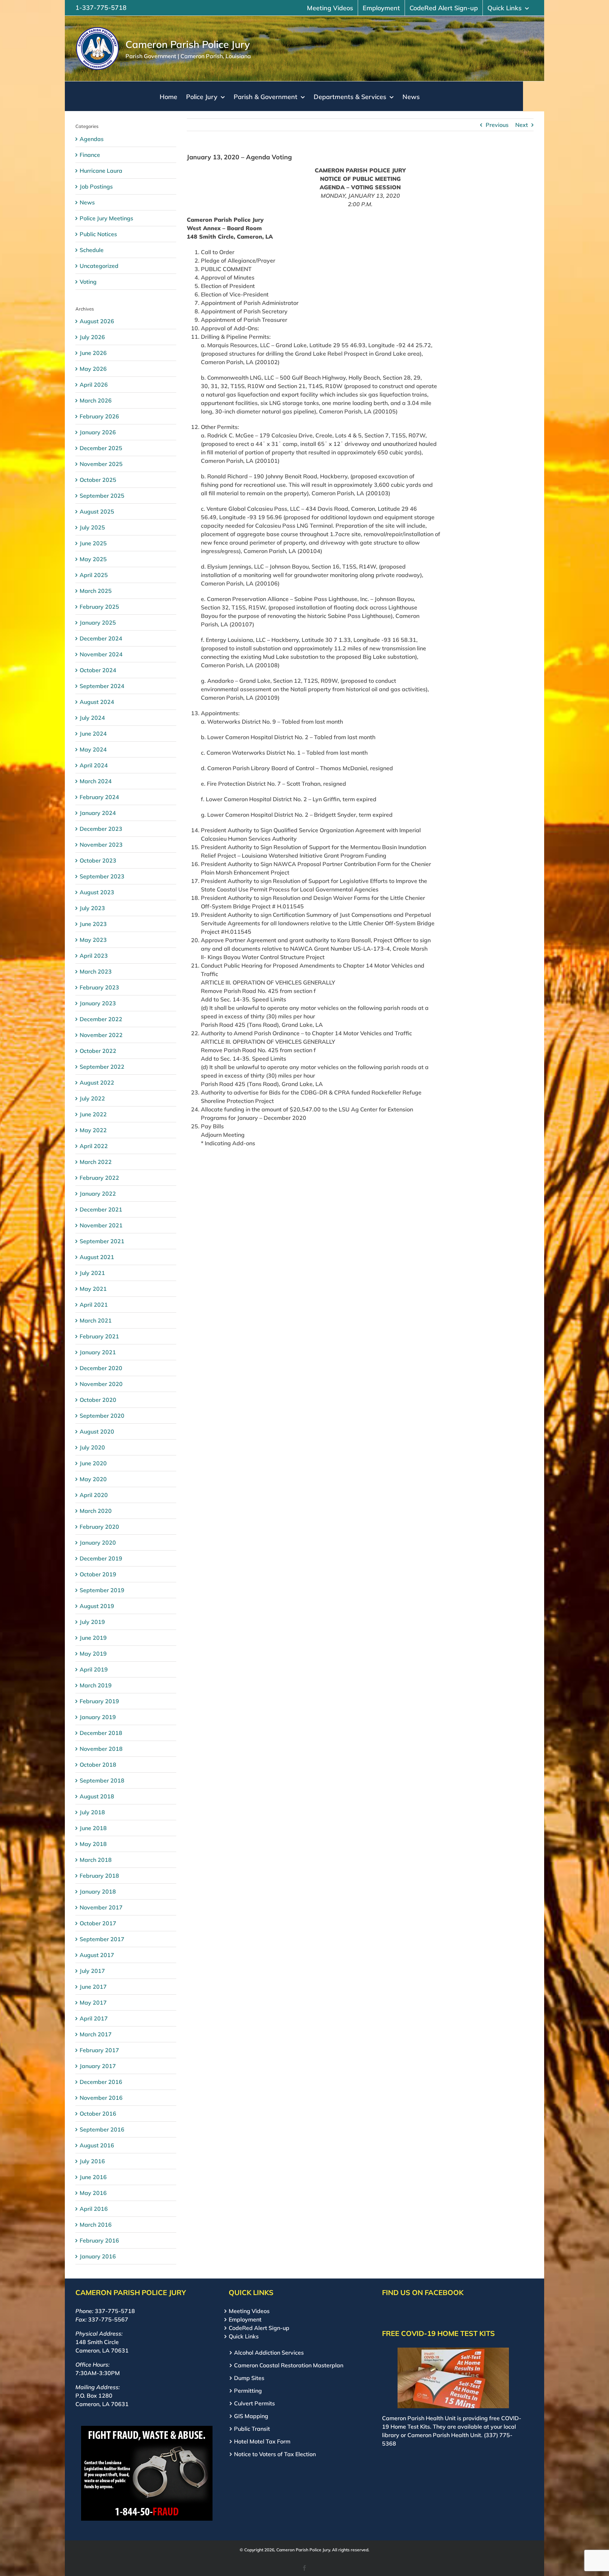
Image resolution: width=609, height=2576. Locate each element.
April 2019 (94, 1669)
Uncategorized (99, 266)
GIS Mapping (251, 2416)
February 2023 (99, 987)
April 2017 (94, 2018)
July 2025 (92, 527)
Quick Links (244, 2336)
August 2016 (97, 2145)
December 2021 (101, 1209)
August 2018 (97, 1796)
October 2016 (98, 2114)
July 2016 (92, 2161)
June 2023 (93, 924)
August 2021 (97, 1257)
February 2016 (99, 2240)
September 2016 (102, 2129)
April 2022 (94, 1146)
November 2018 (101, 1749)
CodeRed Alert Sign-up (259, 2328)
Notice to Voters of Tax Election (275, 2454)
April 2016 (94, 2209)
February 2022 (99, 1178)
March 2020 (96, 1511)
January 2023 (98, 1003)
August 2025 (97, 511)
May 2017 (93, 2002)
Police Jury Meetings (106, 218)
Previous (497, 125)
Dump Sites (249, 2378)
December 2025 (101, 448)
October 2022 (98, 1051)
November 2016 (101, 2098)
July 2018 (92, 1812)
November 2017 (101, 1907)
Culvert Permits (254, 2403)
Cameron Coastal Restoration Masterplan (289, 2365)
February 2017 (99, 2050)
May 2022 (93, 1130)
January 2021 (98, 1352)
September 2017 (102, 1939)
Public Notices (98, 234)
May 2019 (93, 1654)
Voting (88, 282)
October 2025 (98, 480)
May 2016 (93, 2193)
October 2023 (98, 860)
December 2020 (101, 1368)
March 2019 (96, 1685)
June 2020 (93, 1463)
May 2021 (93, 1289)
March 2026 (96, 400)
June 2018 (93, 1828)
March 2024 (96, 781)
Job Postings (96, 186)
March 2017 (96, 2034)
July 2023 (92, 908)
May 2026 (93, 369)
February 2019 (99, 1701)
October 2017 (98, 1923)
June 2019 (93, 1638)
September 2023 (102, 876)
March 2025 (96, 591)
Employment (245, 2319)
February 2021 (99, 1336)
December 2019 (101, 1558)
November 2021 (101, 1225)
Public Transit (252, 2429)
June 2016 (93, 2177)
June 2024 (93, 734)
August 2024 (97, 702)
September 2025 (102, 496)
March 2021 (96, 1320)
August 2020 (97, 1431)
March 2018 (96, 1860)
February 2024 (99, 797)
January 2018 (98, 1891)
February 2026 (99, 416)
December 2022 (101, 1019)
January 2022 (98, 1194)
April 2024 (94, 765)
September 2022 (102, 1067)
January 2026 (98, 432)
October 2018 (98, 1765)
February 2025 (99, 607)
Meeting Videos (249, 2311)
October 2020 (98, 1400)
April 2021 (94, 1305)
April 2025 (94, 575)
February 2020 (99, 1527)
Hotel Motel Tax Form (262, 2441)
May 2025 (93, 559)
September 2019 (102, 1590)
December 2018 (101, 1733)
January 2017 (98, 2066)
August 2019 (97, 1606)
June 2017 (93, 1987)
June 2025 (93, 543)
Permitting (248, 2391)
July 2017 (92, 1971)
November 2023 (101, 845)
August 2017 (97, 1955)
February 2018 (99, 1876)
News (87, 202)
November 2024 (101, 654)
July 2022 (92, 1098)
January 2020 (98, 1542)
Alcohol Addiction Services (269, 2353)
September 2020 (102, 1416)
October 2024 (98, 670)
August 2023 (97, 892)
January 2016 (98, 2256)
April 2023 (94, 956)
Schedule (92, 250)
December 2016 (101, 2082)
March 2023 (96, 971)
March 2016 (96, 2225)
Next (522, 125)
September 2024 (102, 686)
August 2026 (97, 321)
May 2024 (93, 749)
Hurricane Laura (101, 171)
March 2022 (96, 1162)
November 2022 (101, 1035)
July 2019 (92, 1622)
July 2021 (92, 1273)
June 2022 (93, 1114)
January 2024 (98, 813)
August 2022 (97, 1082)
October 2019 (98, 1574)
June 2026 (93, 353)
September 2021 (102, 1241)
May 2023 (93, 940)
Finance (90, 155)
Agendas (92, 139)
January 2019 (98, 1717)
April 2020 (94, 1495)
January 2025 (98, 622)
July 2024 (92, 718)
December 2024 (101, 638)
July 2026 (92, 337)
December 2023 (101, 829)
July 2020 (92, 1447)
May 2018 (93, 1844)
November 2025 (101, 464)
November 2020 (101, 1384)
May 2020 (93, 1479)
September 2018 (102, 1780)
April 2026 (94, 385)
